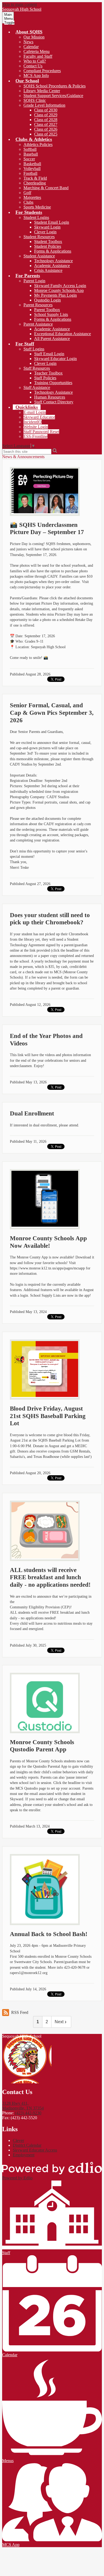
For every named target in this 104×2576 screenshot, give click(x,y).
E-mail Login (35, 412)
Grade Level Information (44, 105)
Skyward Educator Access (35, 2150)
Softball (30, 149)
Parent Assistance (38, 324)
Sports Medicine (37, 207)
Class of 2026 (46, 129)
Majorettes (32, 197)
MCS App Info (36, 76)
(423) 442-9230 (28, 2113)
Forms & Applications (53, 251)
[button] (29, 32)
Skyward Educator (39, 417)
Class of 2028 (46, 120)
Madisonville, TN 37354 (23, 2106)
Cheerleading (35, 183)
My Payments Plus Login (55, 295)
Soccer (29, 159)
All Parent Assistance (52, 339)
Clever (18, 2140)
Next (59, 2022)
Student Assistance (39, 256)
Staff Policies (45, 378)
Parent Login (34, 281)
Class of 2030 (46, 110)
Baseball (31, 154)
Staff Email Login (49, 354)
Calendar (31, 47)
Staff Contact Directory (54, 402)
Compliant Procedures (42, 71)
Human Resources (50, 397)
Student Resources (39, 237)
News (28, 42)
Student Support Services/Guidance (53, 96)
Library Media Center (42, 91)
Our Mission (34, 37)
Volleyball (32, 169)
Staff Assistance (37, 387)
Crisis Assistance (48, 270)
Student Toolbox (48, 242)
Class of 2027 (46, 124)
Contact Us (33, 66)
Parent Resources (38, 305)
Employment (24, 2155)
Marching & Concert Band (46, 188)
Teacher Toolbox (48, 373)
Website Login (36, 427)
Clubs (28, 202)
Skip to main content (19, 4)
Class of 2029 (46, 115)
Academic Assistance (52, 266)
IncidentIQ (33, 422)
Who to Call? (35, 61)
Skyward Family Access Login (60, 286)
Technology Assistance (53, 261)
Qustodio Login (47, 300)
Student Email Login (52, 222)
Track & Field (35, 178)
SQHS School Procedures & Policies (55, 86)
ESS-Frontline (35, 436)
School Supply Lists (51, 314)
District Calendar (27, 2145)
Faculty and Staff (38, 56)
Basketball (32, 164)
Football (30, 173)
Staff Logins (34, 349)
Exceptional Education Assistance (63, 334)
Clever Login (45, 232)
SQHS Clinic (35, 100)
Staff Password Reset (41, 432)
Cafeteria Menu (37, 51)
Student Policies (48, 246)
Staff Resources (37, 368)
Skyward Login (47, 227)
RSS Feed (20, 2012)
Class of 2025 (46, 134)
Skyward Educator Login (55, 359)
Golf (27, 193)
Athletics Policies (38, 144)
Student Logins (36, 217)
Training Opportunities (53, 383)
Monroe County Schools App (59, 290)
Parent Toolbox (47, 310)
